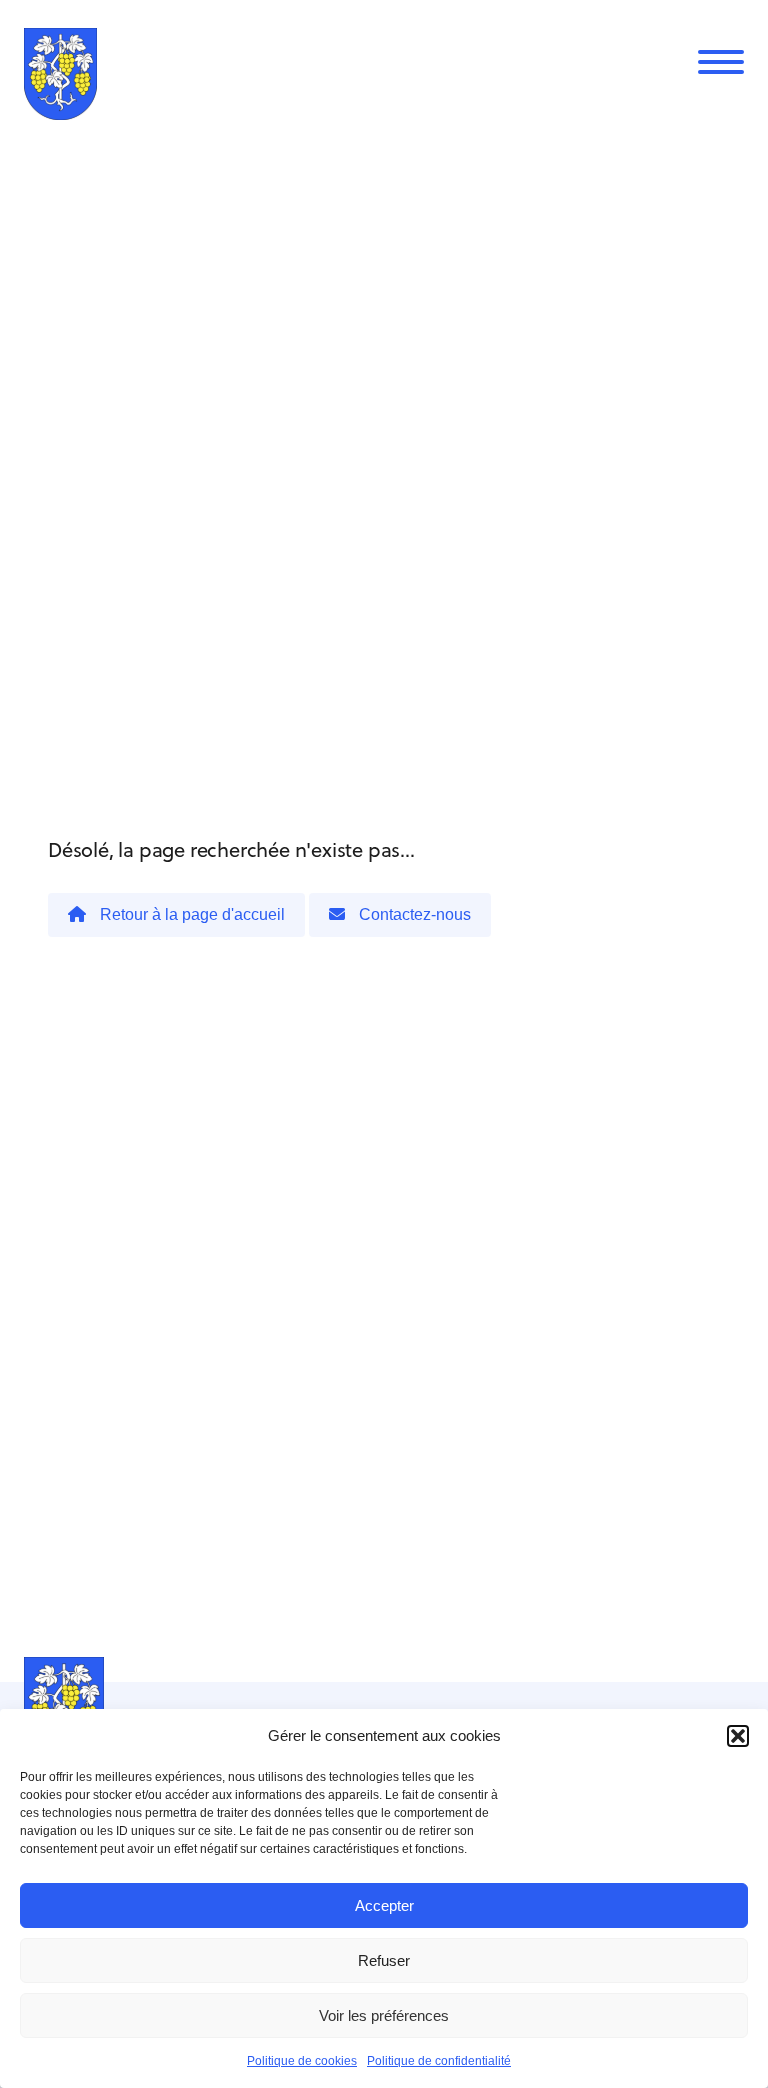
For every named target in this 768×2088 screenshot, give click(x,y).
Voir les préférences (384, 2015)
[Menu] (721, 62)
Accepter (384, 1905)
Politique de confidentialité (439, 2061)
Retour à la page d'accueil (190, 914)
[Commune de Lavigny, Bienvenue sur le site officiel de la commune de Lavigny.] (60, 77)
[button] (738, 1736)
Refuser (384, 1960)
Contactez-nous (413, 914)
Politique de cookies (302, 2061)
